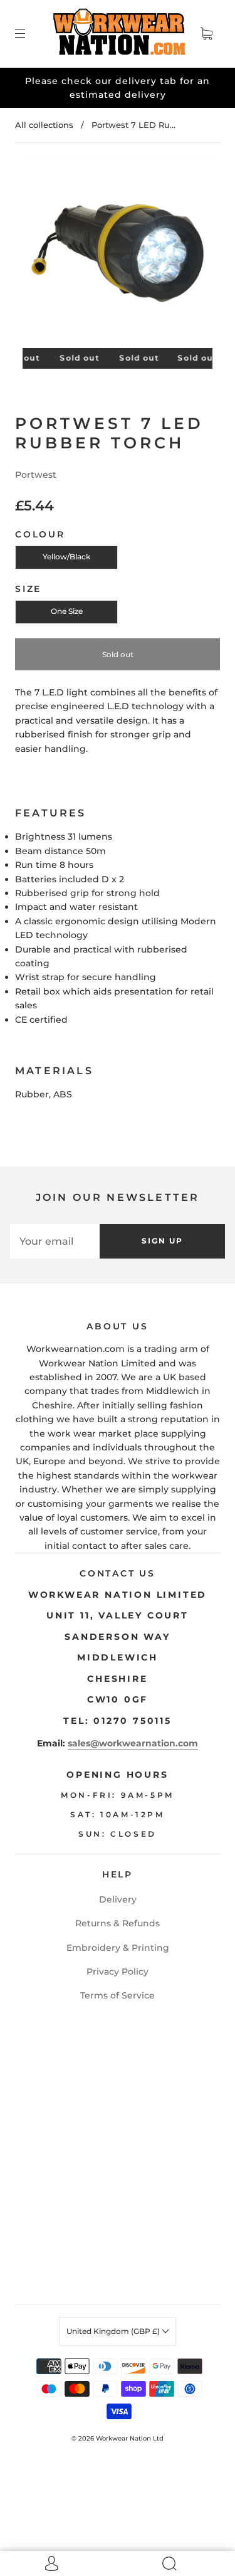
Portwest (36, 475)
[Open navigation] (29, 34)
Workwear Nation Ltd (130, 2438)
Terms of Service (118, 1995)
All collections (44, 125)
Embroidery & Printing (118, 1948)
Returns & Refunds (118, 1923)
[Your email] (55, 1241)
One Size (67, 611)
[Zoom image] (118, 256)
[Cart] (206, 34)
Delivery (118, 1899)
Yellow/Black (66, 557)
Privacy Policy (118, 1972)
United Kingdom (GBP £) (114, 2331)
